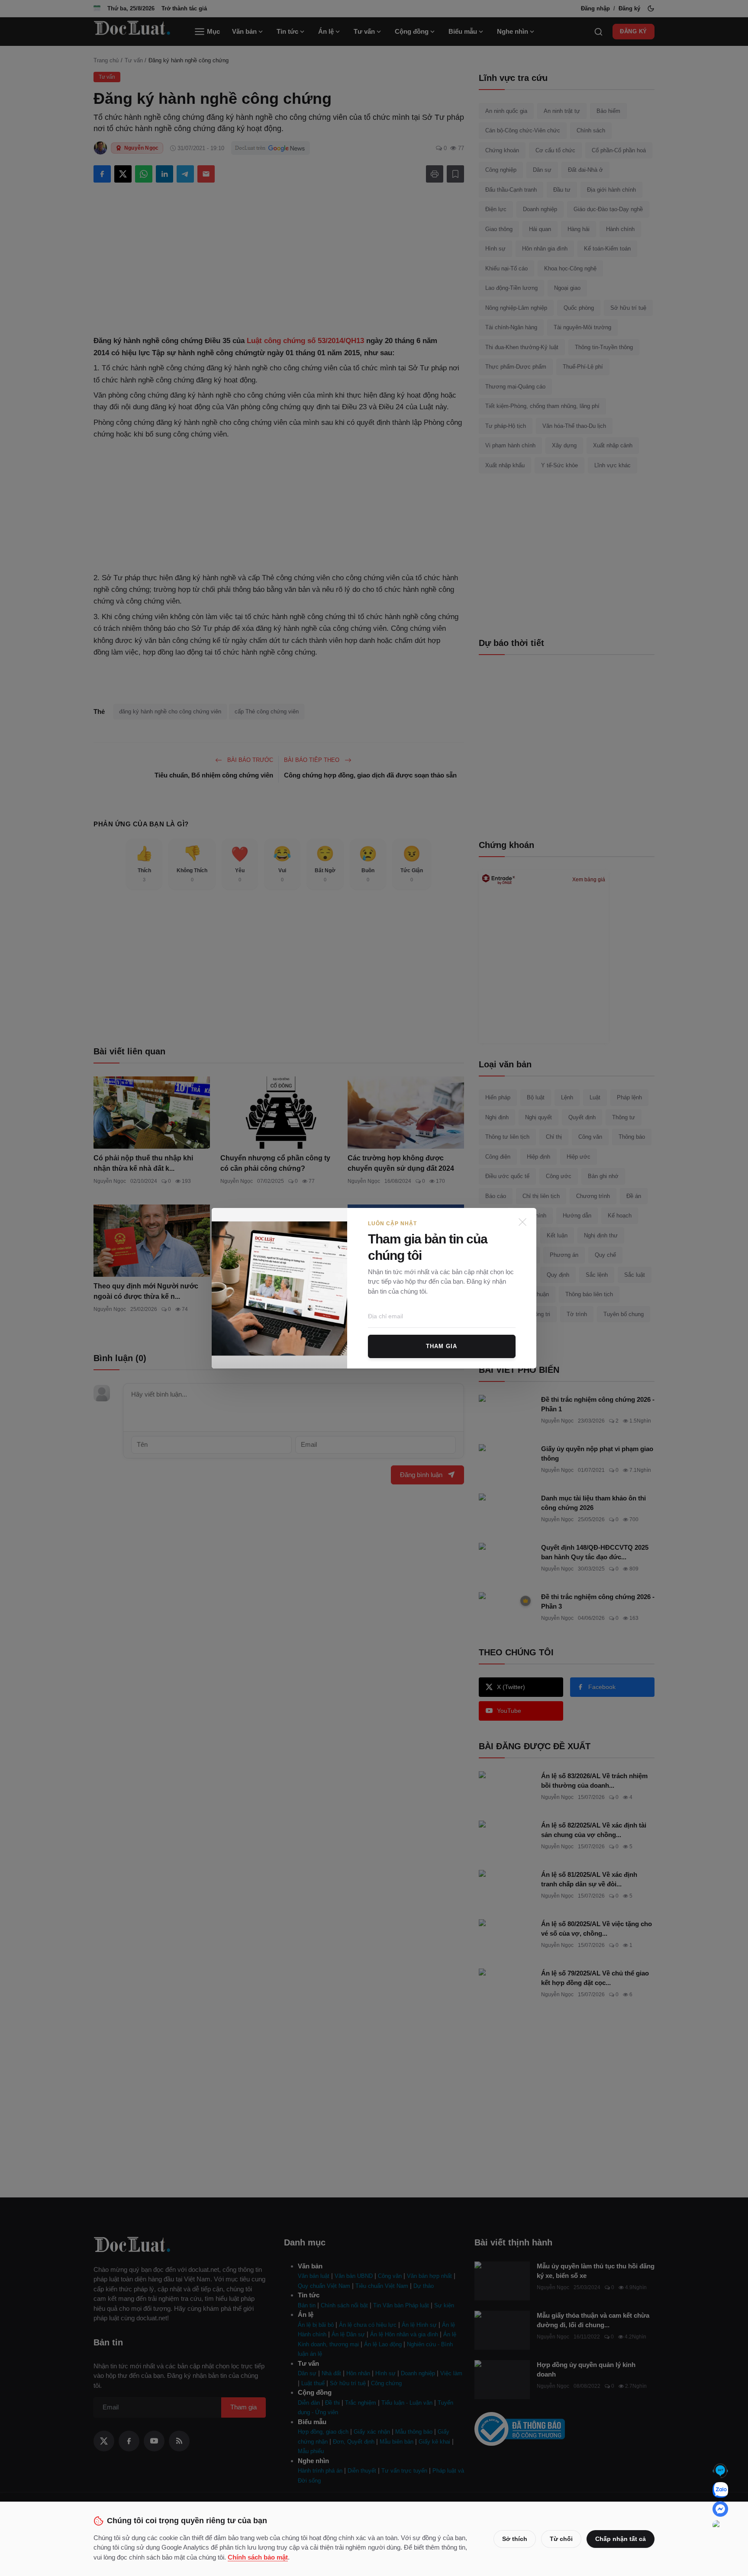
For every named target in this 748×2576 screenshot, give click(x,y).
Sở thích (515, 2539)
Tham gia (442, 1346)
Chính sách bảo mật (258, 2557)
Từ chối (561, 2539)
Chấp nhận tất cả (621, 2539)
